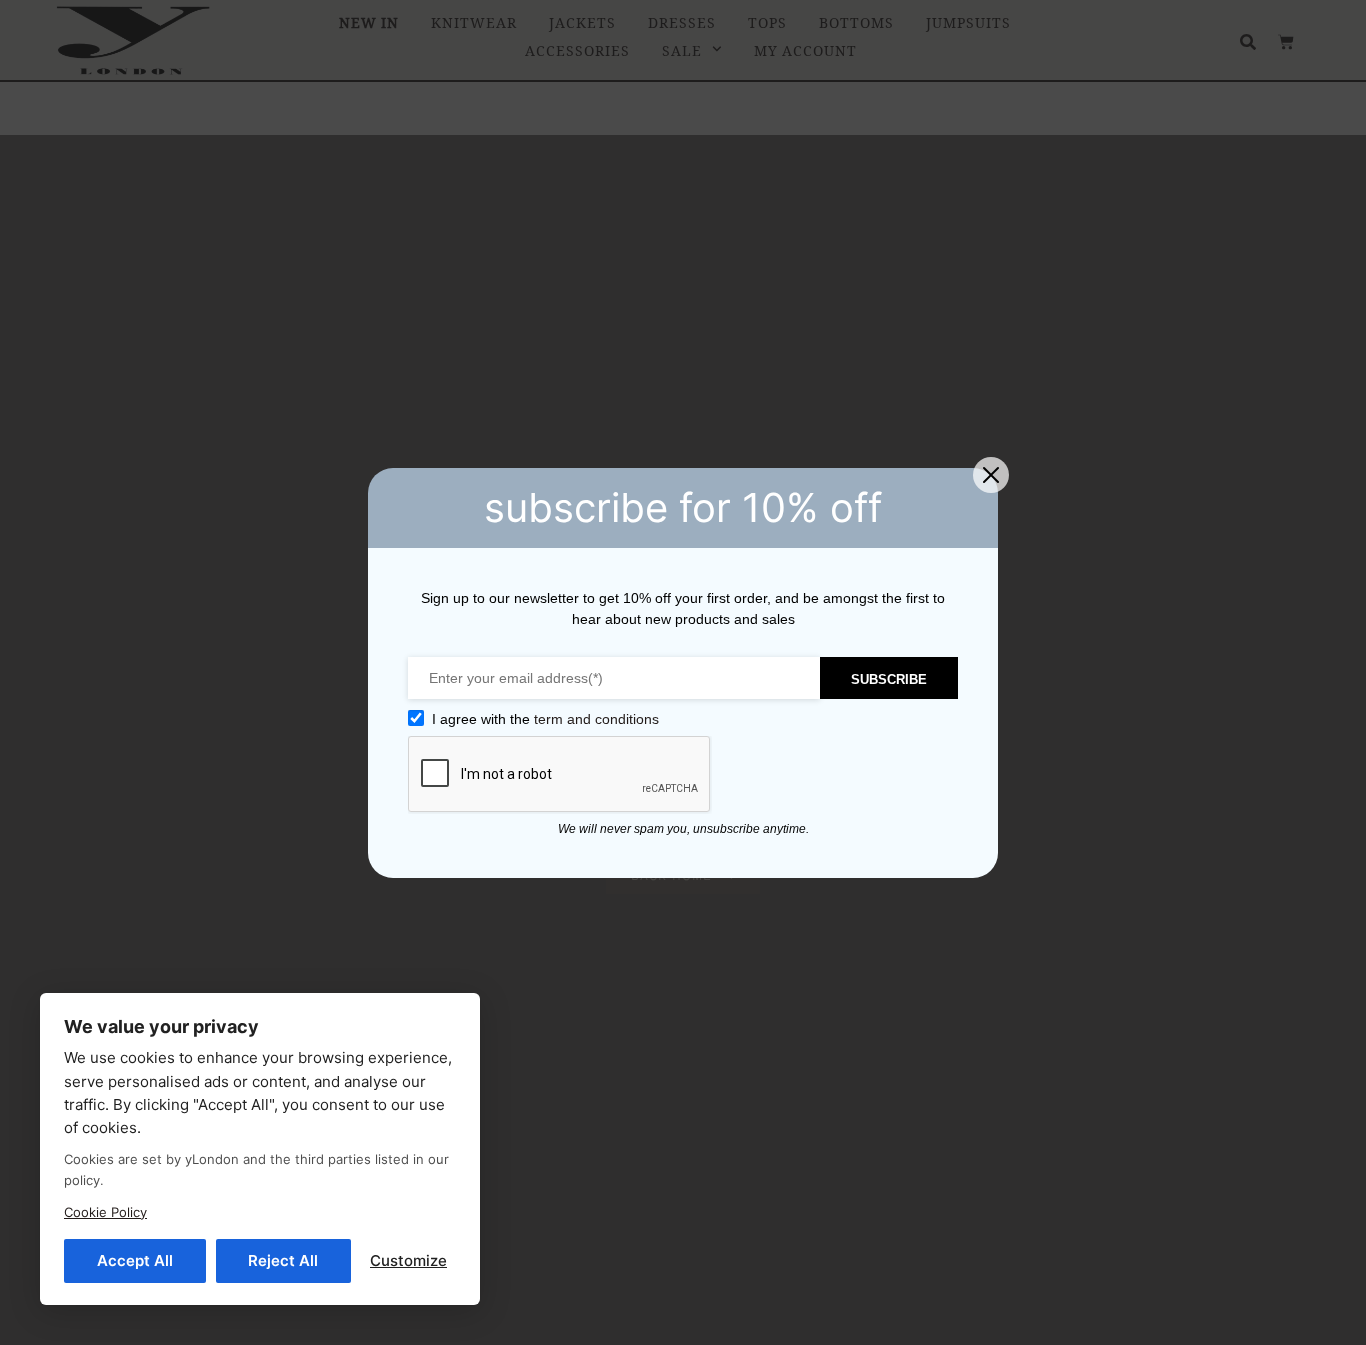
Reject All (283, 1260)
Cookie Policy (105, 1212)
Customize (408, 1260)
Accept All (135, 1260)
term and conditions (596, 719)
